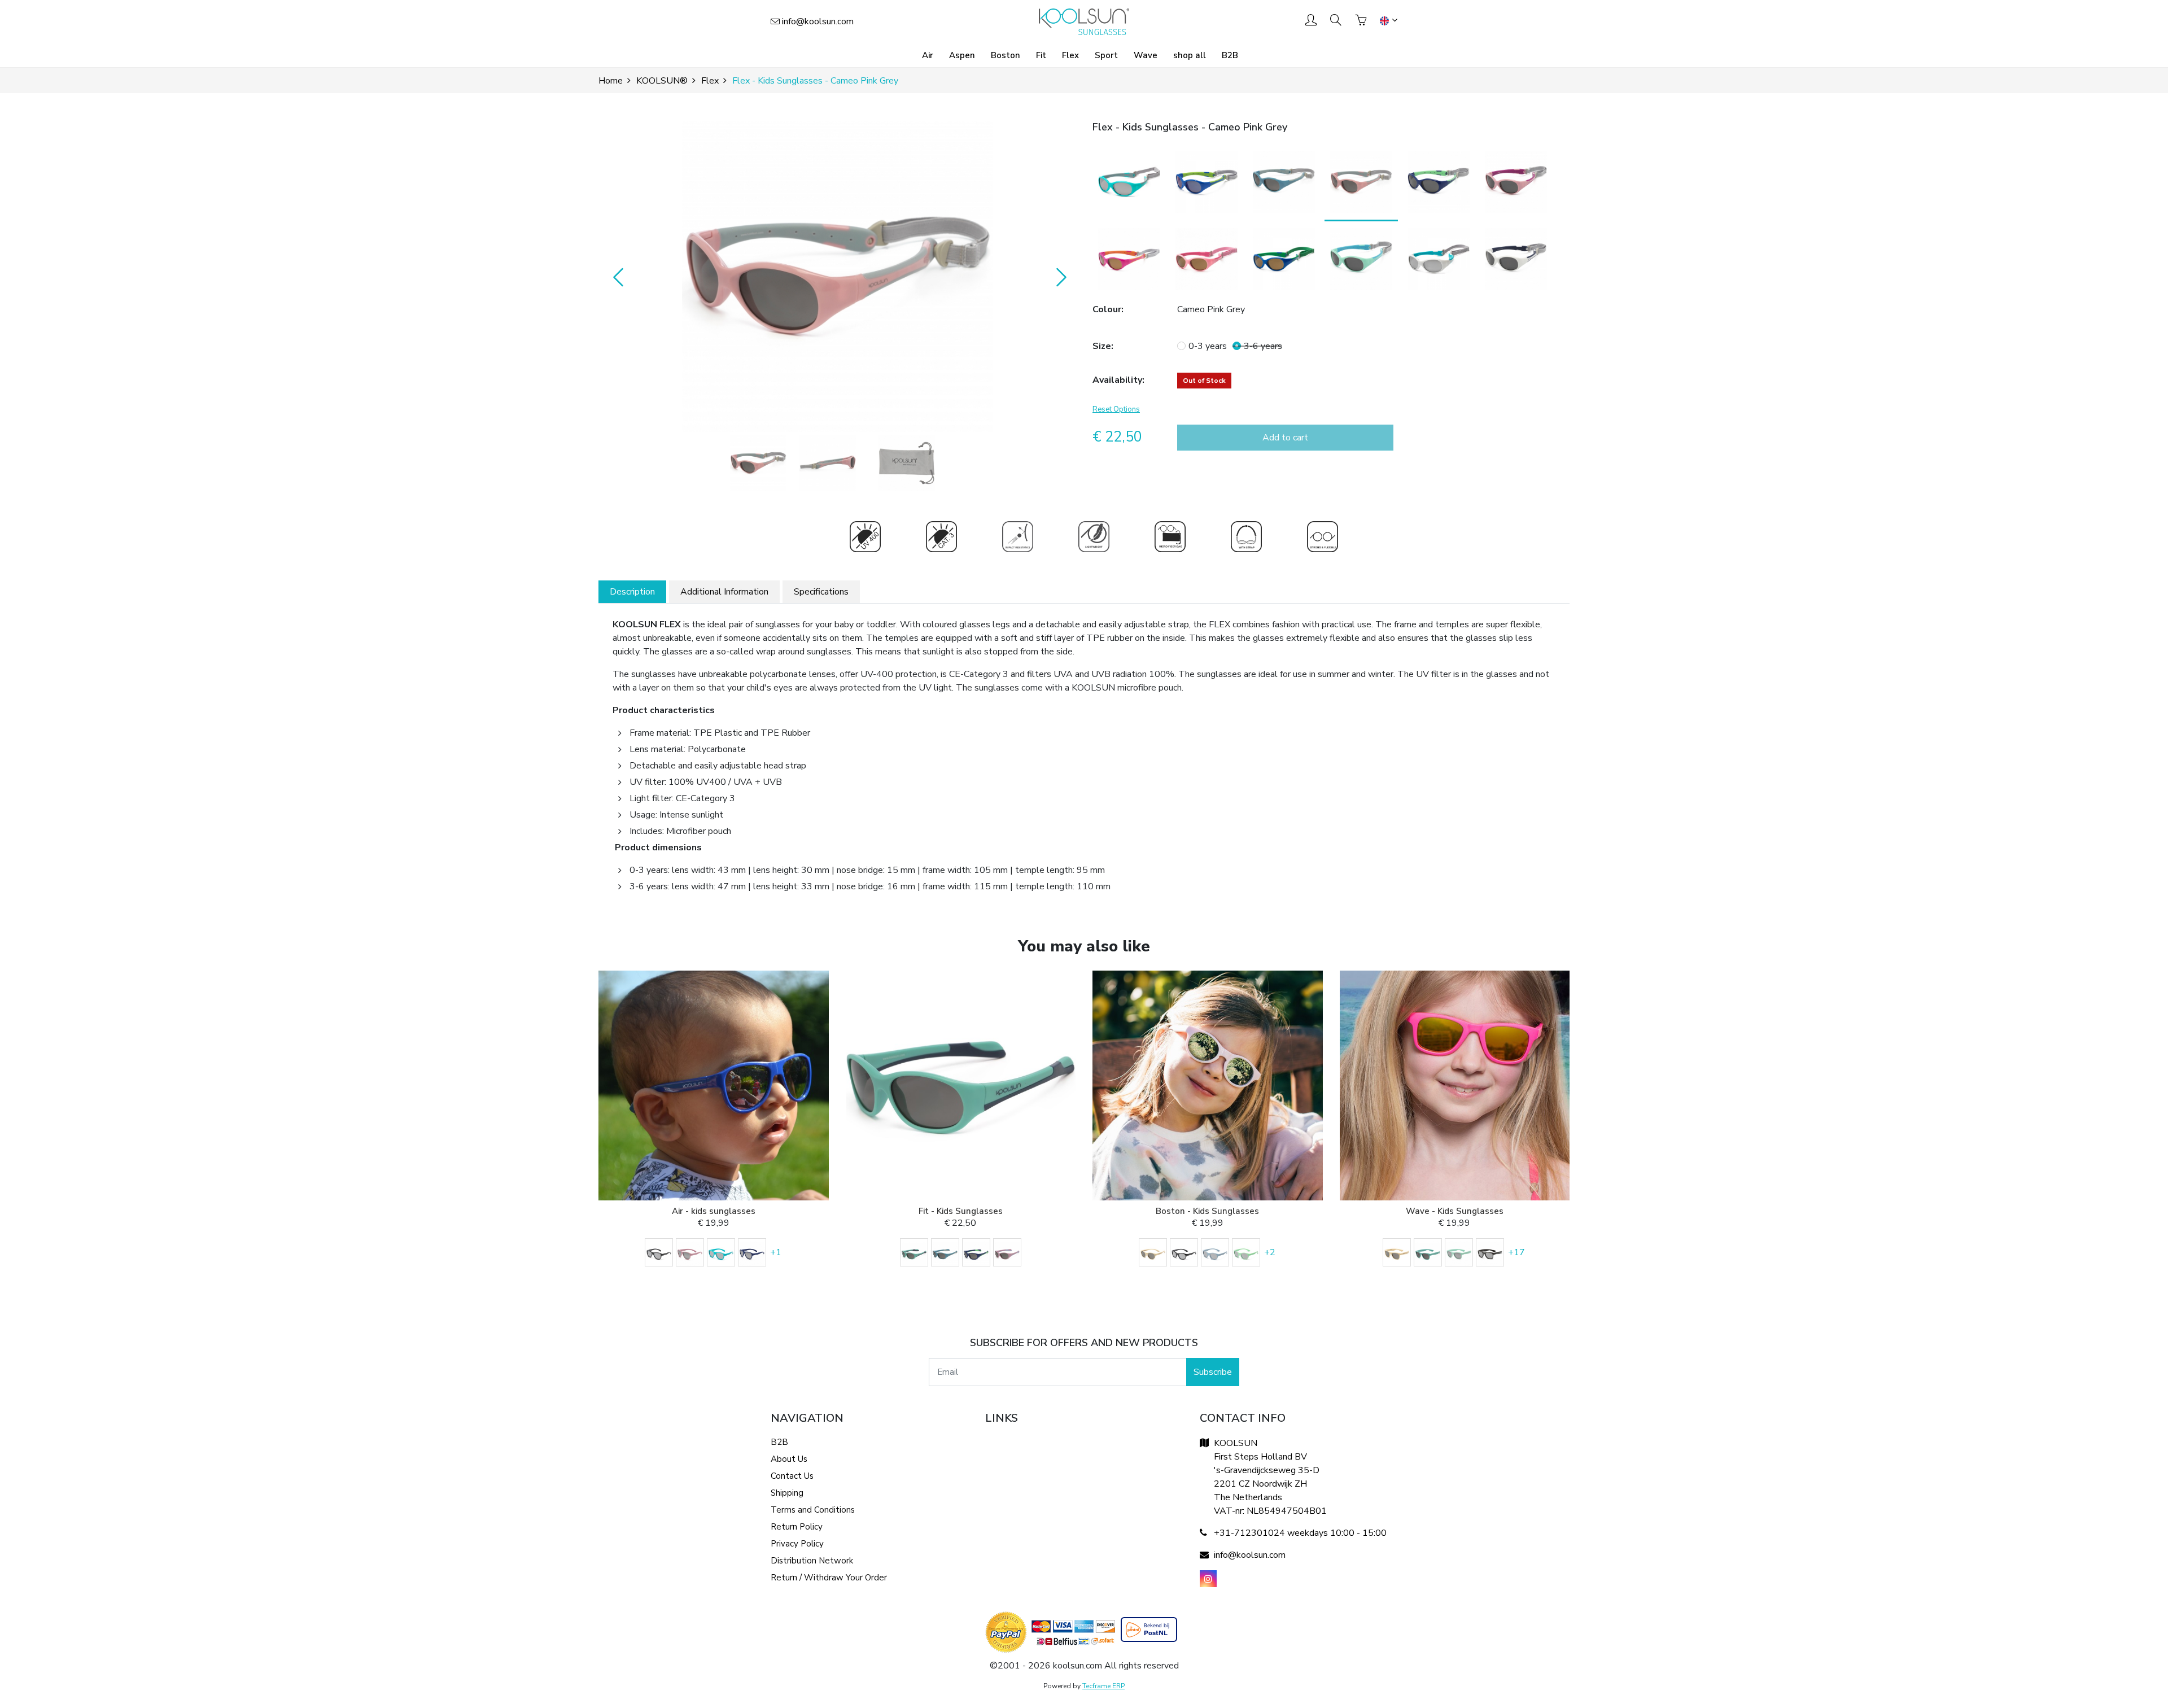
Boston (1006, 55)
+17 (1516, 1252)
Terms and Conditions (813, 1510)
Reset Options (1116, 409)
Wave (1146, 55)
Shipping (787, 1493)
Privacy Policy (797, 1544)
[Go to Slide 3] (907, 463)
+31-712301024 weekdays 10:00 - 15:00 (1300, 1533)
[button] (837, 277)
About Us (789, 1459)
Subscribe (1213, 1372)
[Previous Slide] (615, 277)
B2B (1230, 55)
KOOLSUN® (662, 81)
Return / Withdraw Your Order (829, 1578)
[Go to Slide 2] (828, 463)
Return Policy (797, 1527)
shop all (1190, 55)
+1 (776, 1252)
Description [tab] (632, 592)
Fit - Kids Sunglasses (961, 1211)
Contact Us (792, 1476)
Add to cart (1285, 438)
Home (611, 81)
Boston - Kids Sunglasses (1207, 1211)
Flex (1070, 55)
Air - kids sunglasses (714, 1211)
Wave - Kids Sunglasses (1455, 1211)
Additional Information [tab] (724, 592)
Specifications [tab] (821, 592)
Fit (1041, 55)
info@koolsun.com (818, 21)
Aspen (962, 55)
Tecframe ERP (1103, 1686)
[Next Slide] (1059, 277)
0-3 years (1208, 346)
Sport (1106, 55)
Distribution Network (812, 1561)
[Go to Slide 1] (758, 463)
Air (928, 55)
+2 (1270, 1252)
